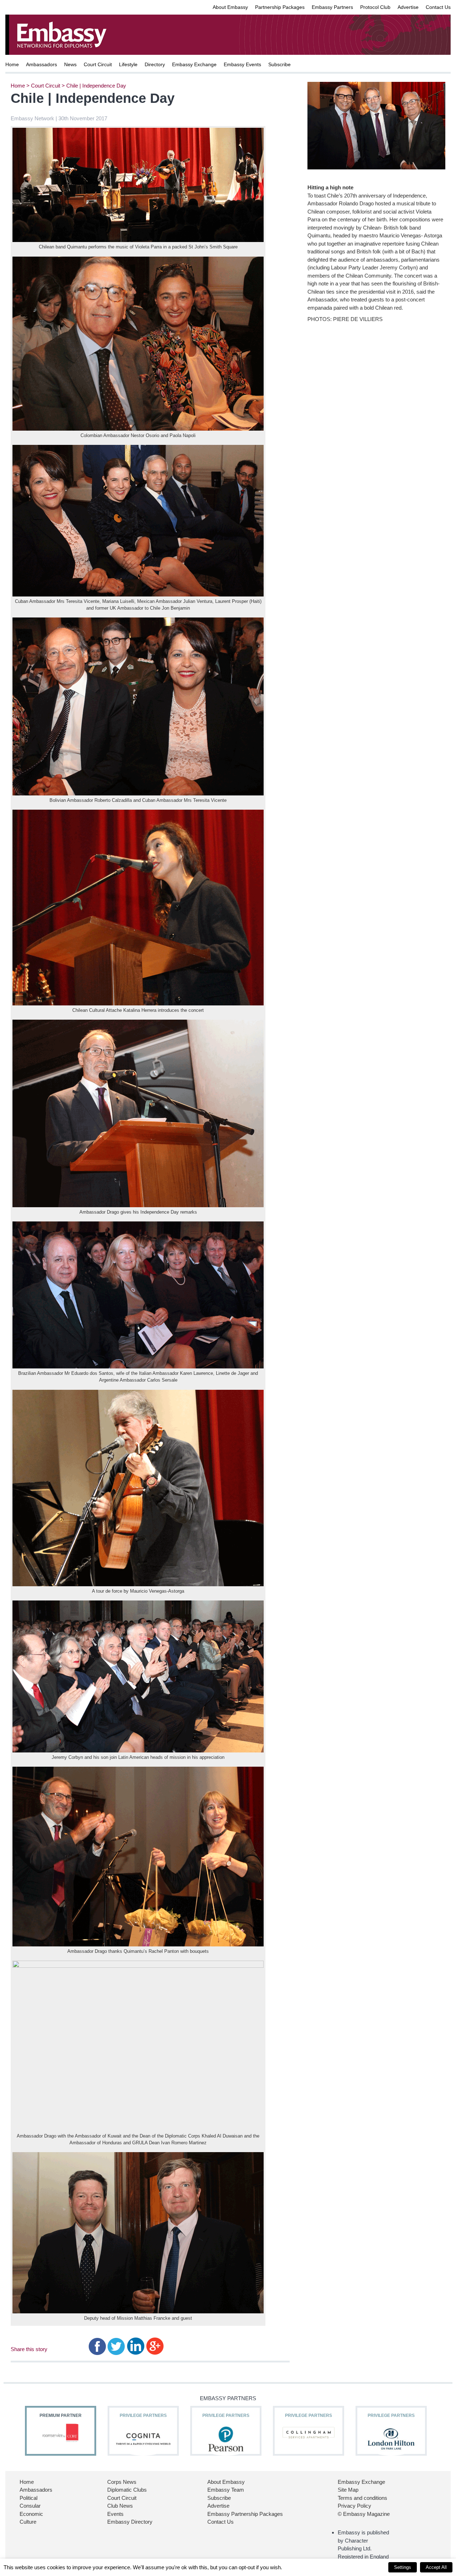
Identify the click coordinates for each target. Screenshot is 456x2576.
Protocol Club (375, 7)
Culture (28, 2522)
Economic (31, 2514)
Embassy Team (226, 2490)
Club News (120, 2506)
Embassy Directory (130, 2522)
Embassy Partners (332, 7)
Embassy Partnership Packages (245, 2514)
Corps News (122, 2482)
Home (12, 64)
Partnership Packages (280, 7)
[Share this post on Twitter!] (116, 2346)
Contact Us (438, 7)
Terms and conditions (362, 2498)
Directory (155, 64)
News (70, 64)
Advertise (408, 7)
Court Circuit (98, 64)
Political (28, 2498)
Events (115, 2514)
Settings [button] (403, 2567)
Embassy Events (242, 64)
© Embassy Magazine (364, 2514)
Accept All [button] (436, 2567)
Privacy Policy (354, 2506)
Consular (30, 2506)
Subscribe (279, 64)
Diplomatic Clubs (127, 2490)
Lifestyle (128, 64)
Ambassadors (42, 64)
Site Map (348, 2490)
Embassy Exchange (194, 64)
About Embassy (230, 7)
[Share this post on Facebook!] (97, 2346)
